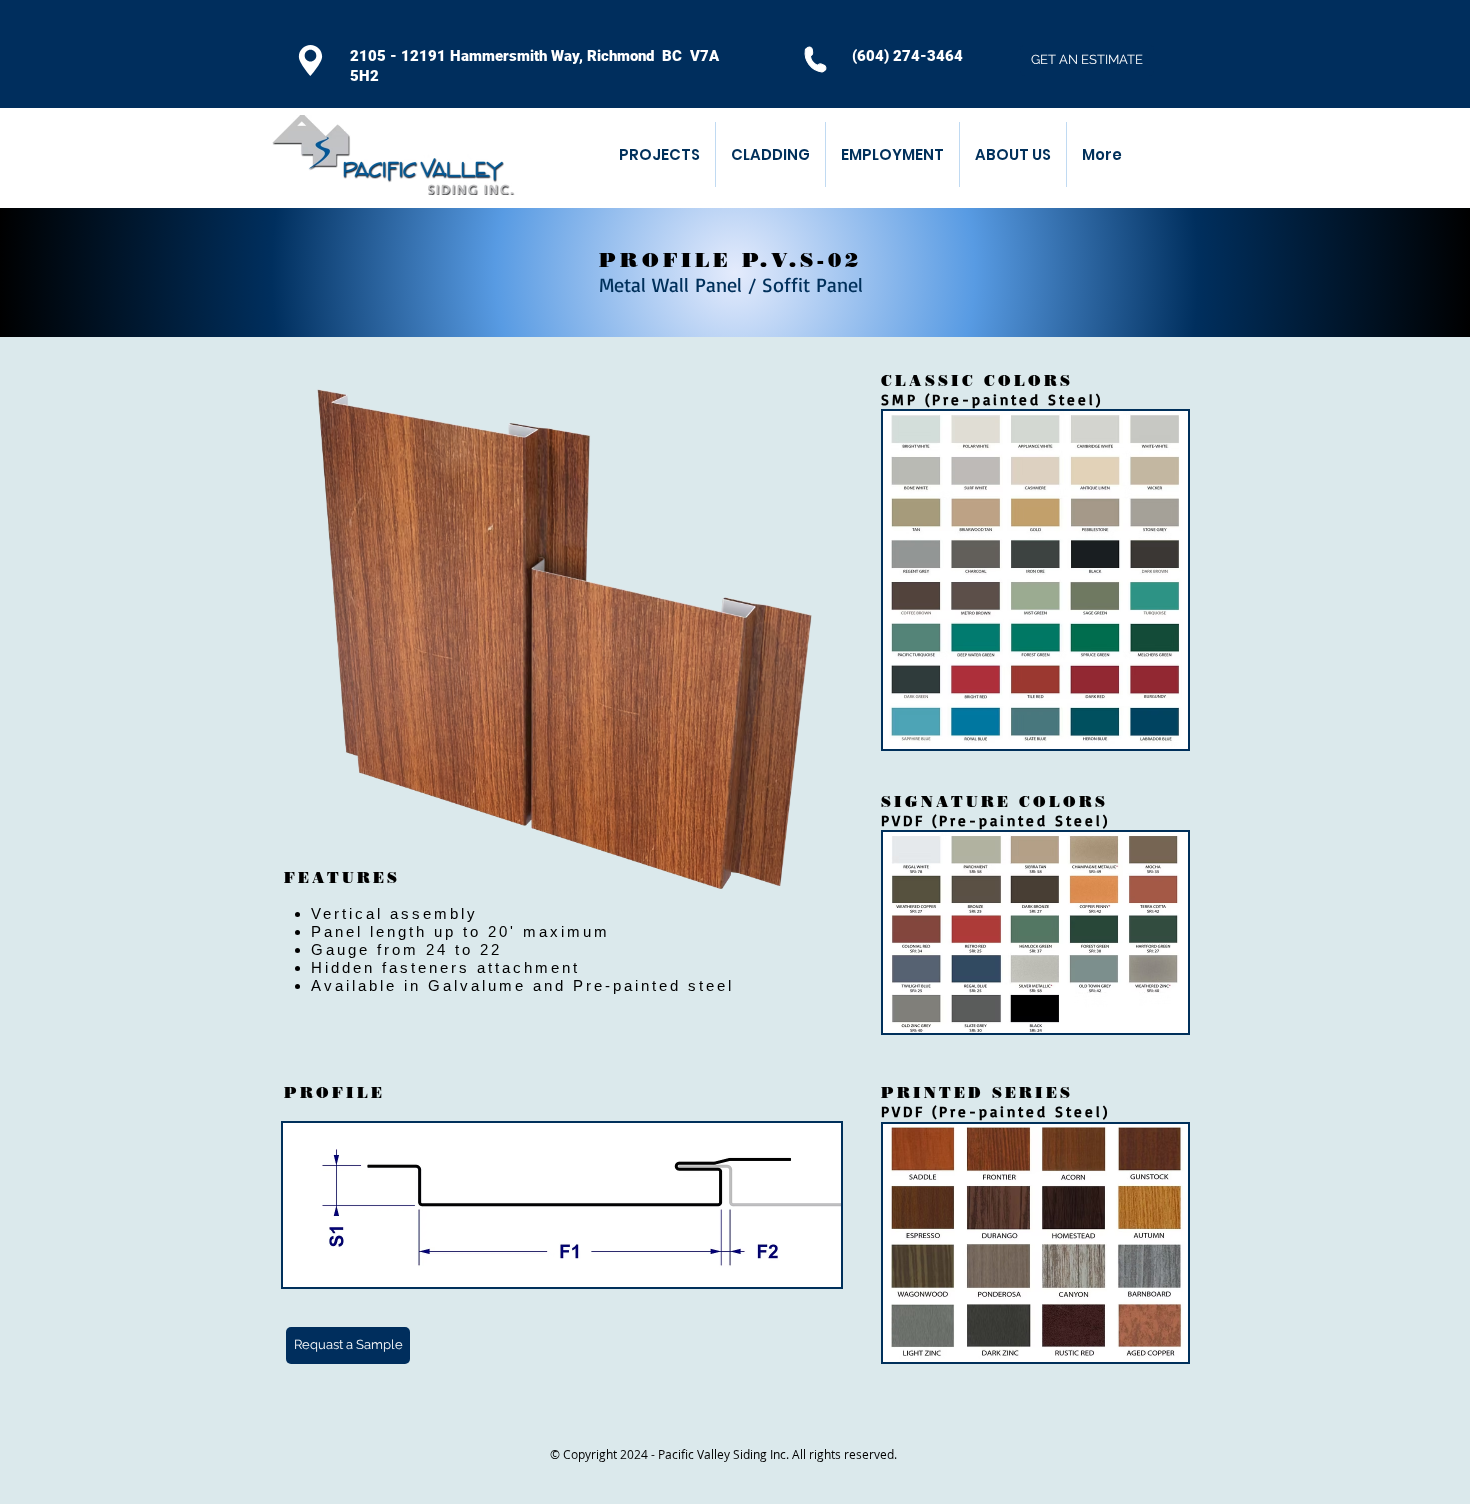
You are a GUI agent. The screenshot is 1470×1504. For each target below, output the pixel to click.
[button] (770, 154)
